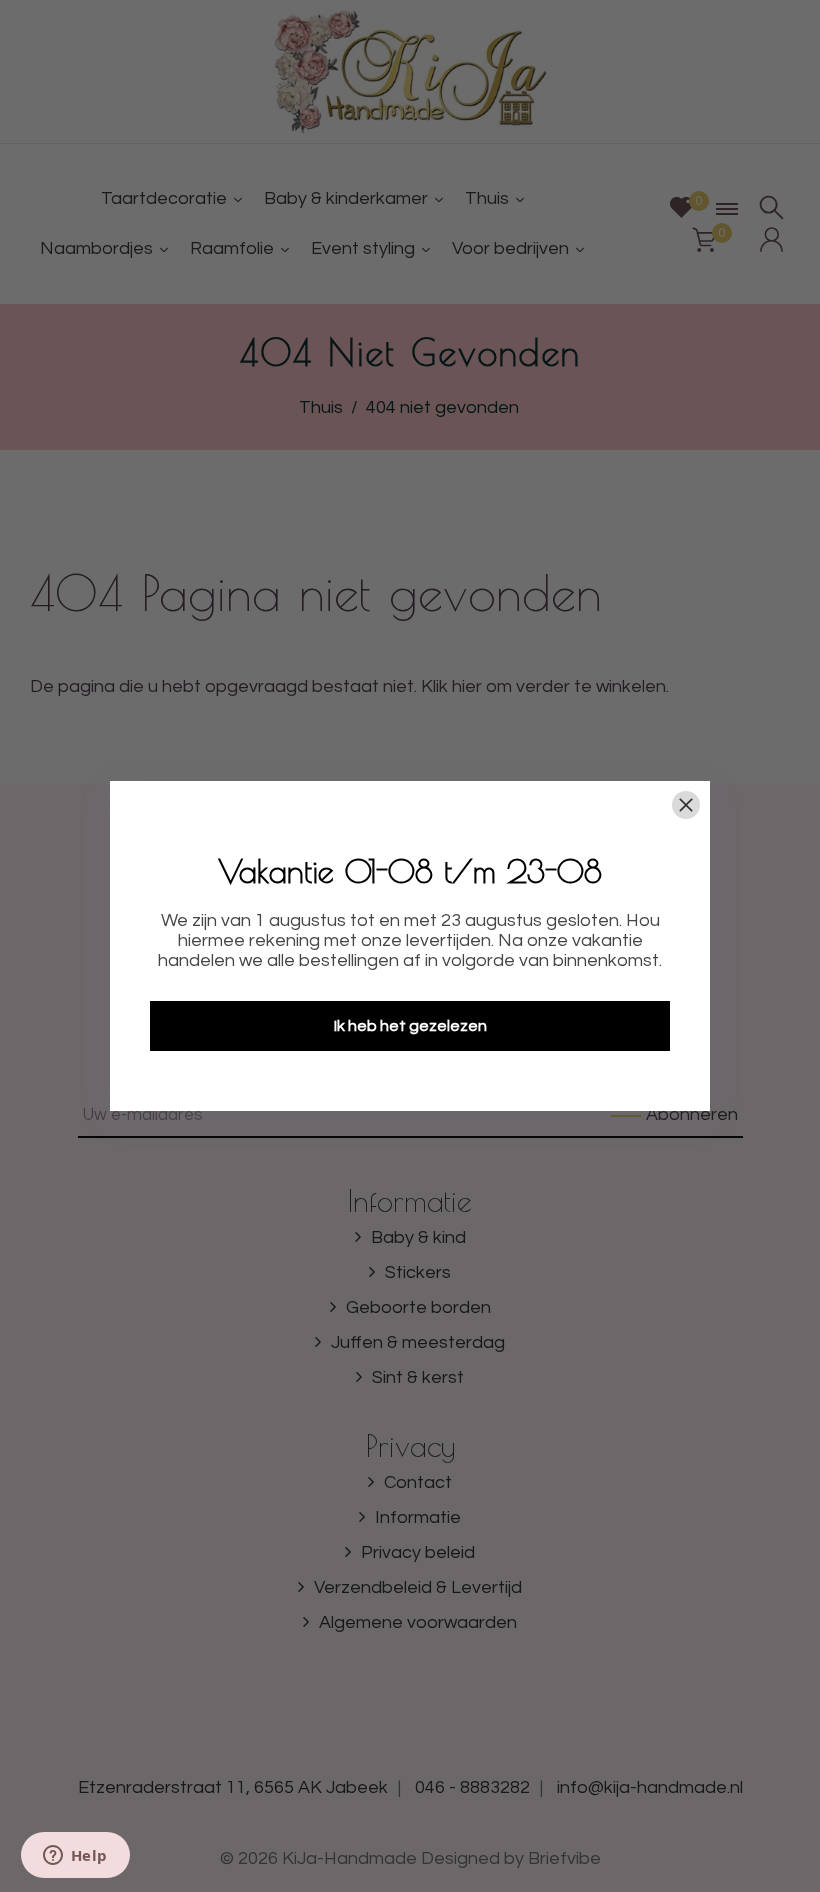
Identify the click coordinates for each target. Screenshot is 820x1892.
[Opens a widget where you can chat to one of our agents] (75, 1857)
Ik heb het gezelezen (410, 1026)
